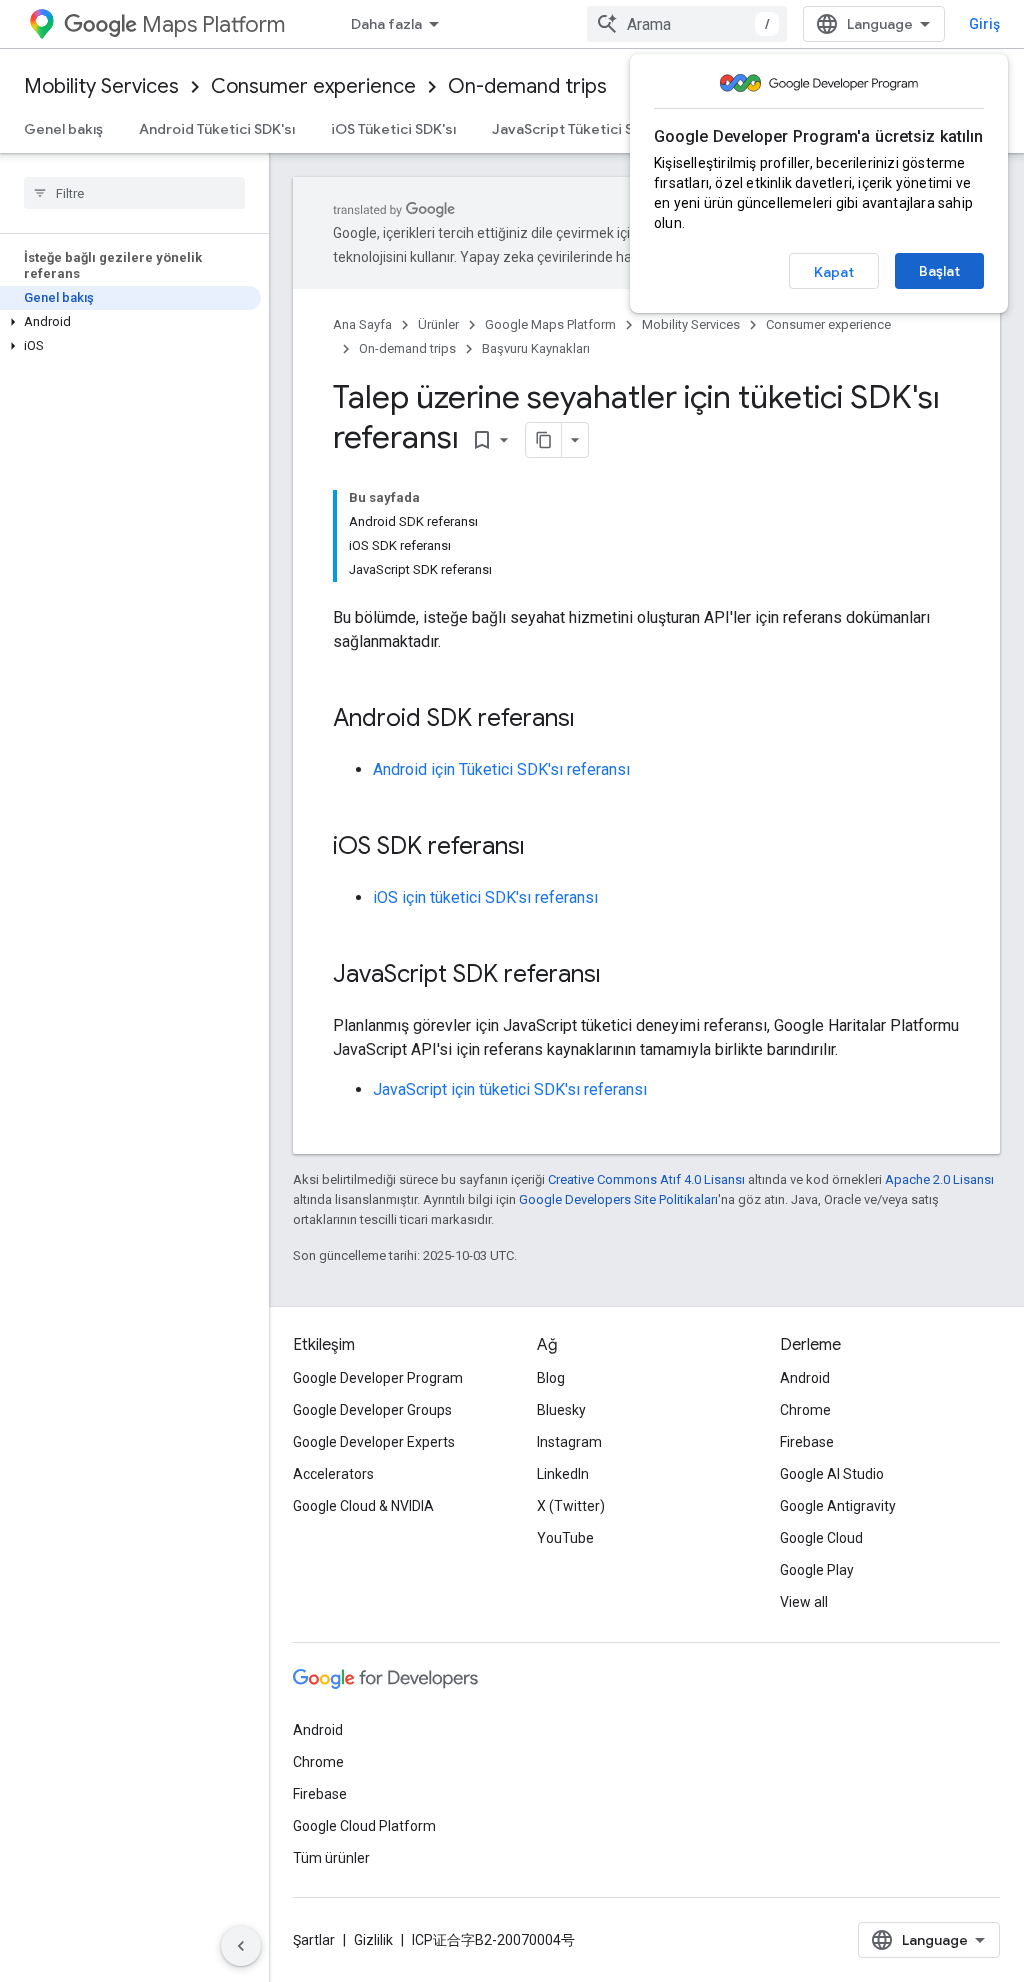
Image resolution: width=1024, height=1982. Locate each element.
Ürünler (438, 324)
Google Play (817, 1570)
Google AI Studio (832, 1474)
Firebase (807, 1442)
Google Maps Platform (550, 324)
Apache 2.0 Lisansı (939, 1179)
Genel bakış (63, 129)
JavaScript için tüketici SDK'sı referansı (510, 1089)
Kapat (834, 272)
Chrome (805, 1410)
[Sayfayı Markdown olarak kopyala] (544, 440)
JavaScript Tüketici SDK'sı (579, 129)
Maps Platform (213, 24)
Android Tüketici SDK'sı (217, 129)
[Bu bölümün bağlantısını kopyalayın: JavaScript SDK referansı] (621, 976)
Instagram (569, 1442)
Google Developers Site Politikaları (618, 1199)
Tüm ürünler (331, 1858)
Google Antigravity (838, 1506)
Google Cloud (821, 1538)
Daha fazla (386, 24)
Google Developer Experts (374, 1442)
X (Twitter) (571, 1506)
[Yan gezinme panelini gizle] (241, 1946)
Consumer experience (313, 86)
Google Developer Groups (372, 1410)
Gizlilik (373, 1940)
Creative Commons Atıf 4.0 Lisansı (646, 1179)
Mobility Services (101, 86)
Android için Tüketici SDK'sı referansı (501, 769)
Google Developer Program (378, 1378)
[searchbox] (134, 193)
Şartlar (314, 1940)
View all (804, 1602)
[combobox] (687, 24)
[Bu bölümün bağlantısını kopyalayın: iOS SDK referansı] (545, 848)
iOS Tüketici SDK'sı (393, 129)
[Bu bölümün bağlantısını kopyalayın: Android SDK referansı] (595, 720)
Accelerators (333, 1474)
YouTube (565, 1538)
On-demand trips (527, 86)
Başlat (939, 271)
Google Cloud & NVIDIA (363, 1506)
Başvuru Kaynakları (536, 348)
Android (805, 1378)
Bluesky (561, 1410)
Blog (551, 1378)
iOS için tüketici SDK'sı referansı (485, 897)
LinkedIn (563, 1474)
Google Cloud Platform (364, 1826)
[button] (130, 322)
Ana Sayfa (362, 324)
